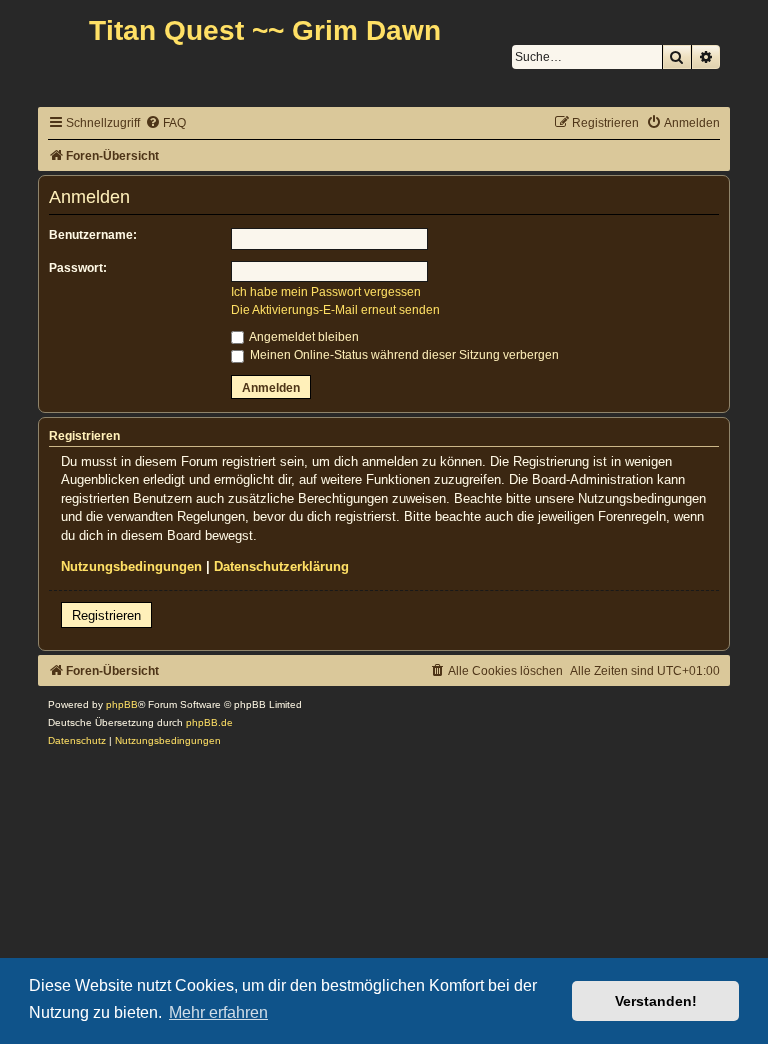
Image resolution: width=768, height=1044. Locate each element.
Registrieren (106, 615)
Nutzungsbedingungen (131, 566)
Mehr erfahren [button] (218, 1012)
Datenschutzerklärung (281, 566)
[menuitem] (165, 123)
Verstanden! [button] (656, 1001)
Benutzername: (93, 235)
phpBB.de (209, 722)
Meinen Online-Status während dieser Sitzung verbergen (403, 355)
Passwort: (78, 268)
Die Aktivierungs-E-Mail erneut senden (335, 310)
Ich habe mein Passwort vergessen (326, 292)
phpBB (122, 704)
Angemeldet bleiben (303, 337)
